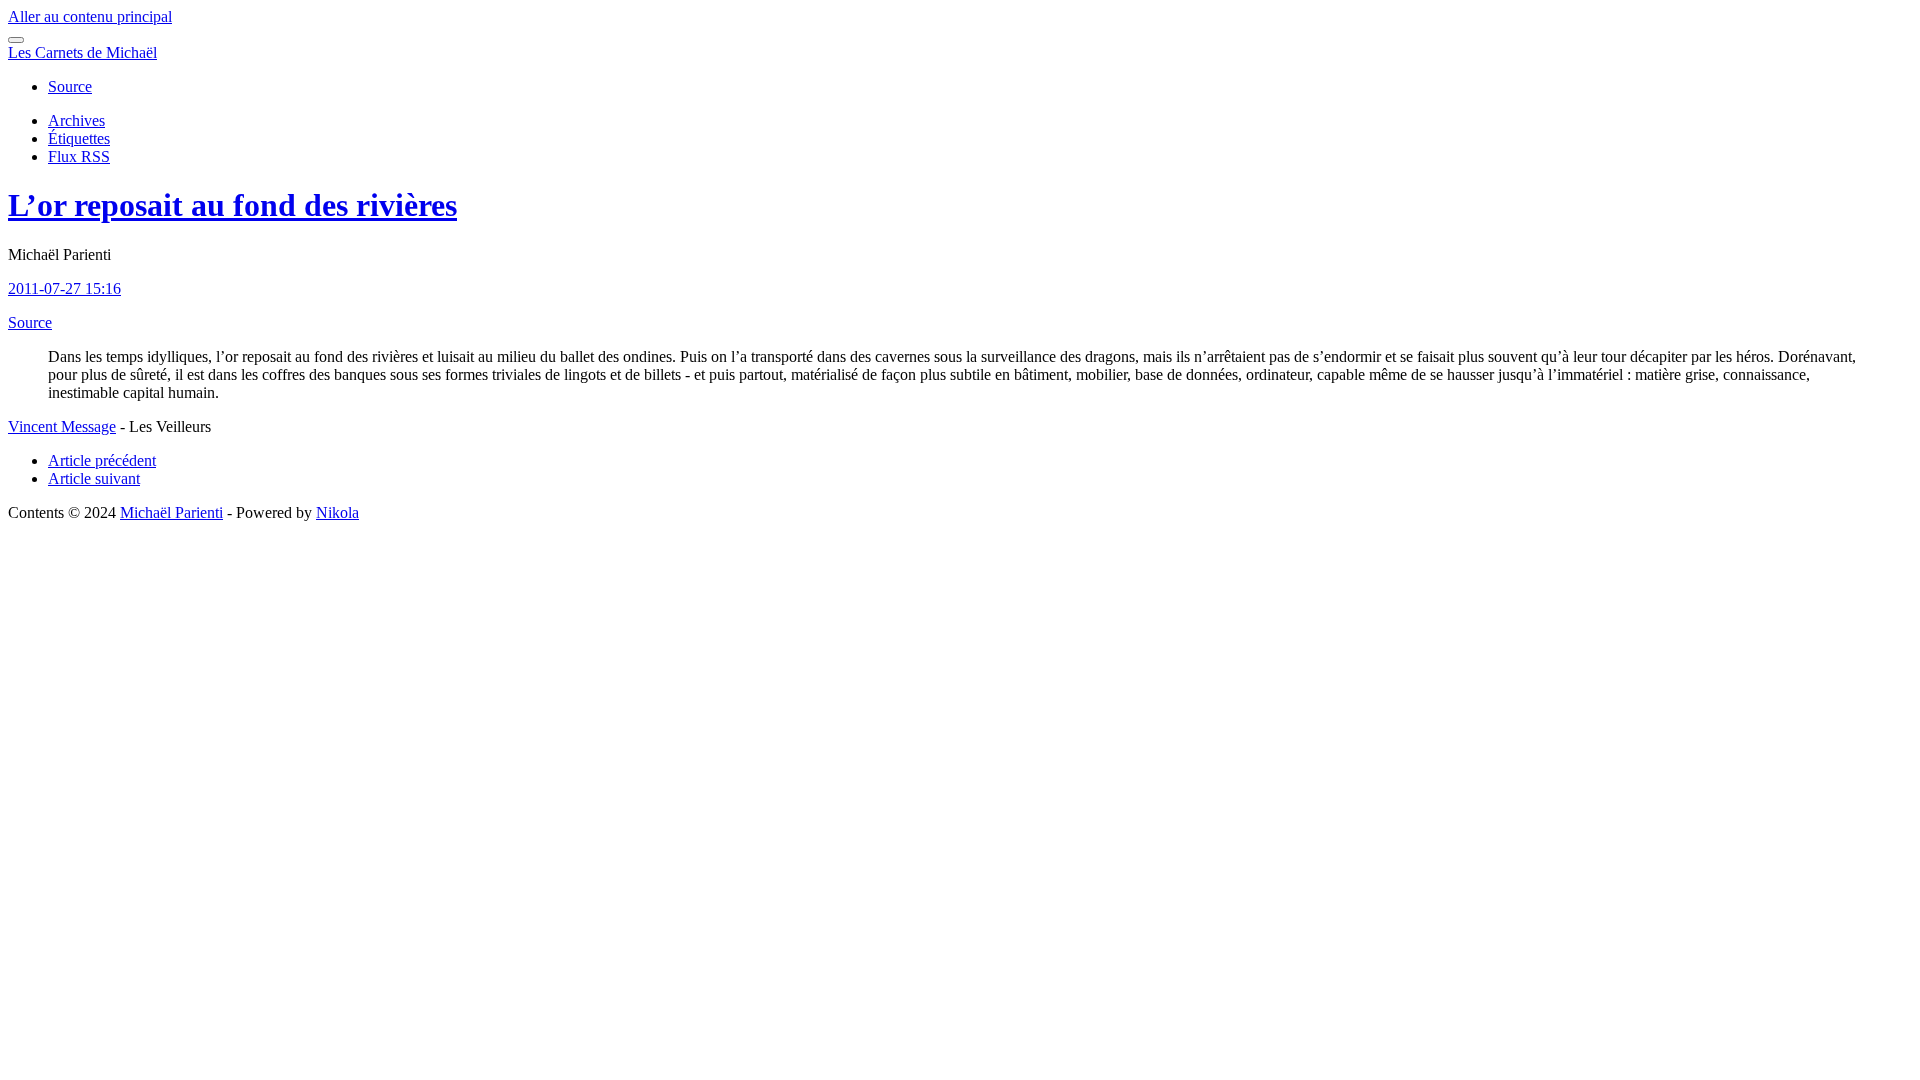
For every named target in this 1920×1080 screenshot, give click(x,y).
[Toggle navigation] (16, 40)
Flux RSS (79, 156)
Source (70, 86)
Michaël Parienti (171, 512)
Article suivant (94, 478)
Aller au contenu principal (90, 16)
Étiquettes (79, 138)
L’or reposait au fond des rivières (232, 205)
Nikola (337, 512)
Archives (76, 120)
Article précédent (102, 460)
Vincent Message (62, 426)
